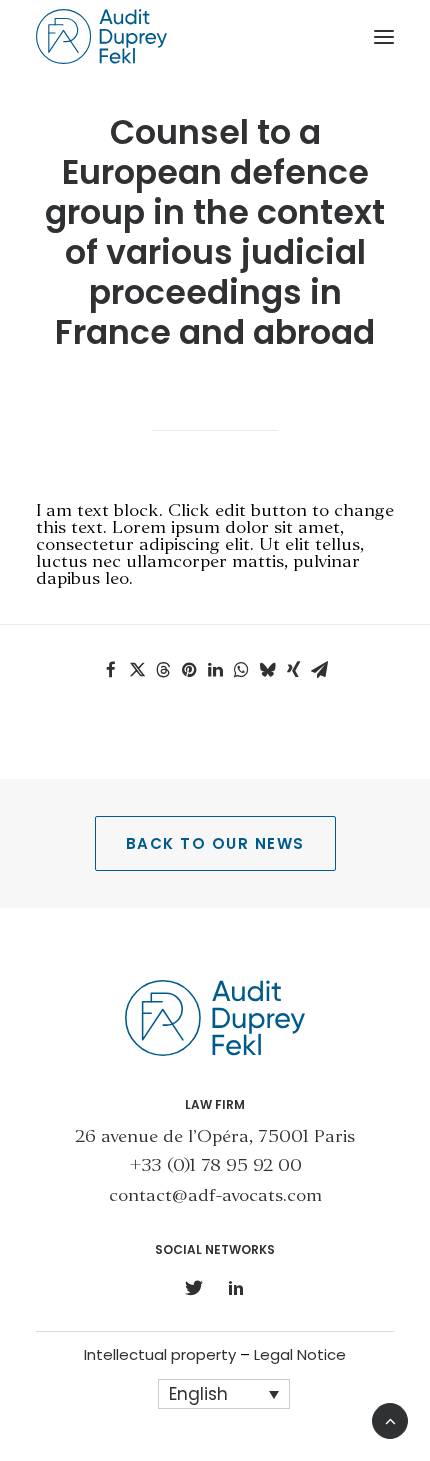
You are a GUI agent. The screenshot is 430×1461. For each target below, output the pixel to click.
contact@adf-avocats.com (215, 1196)
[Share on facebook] (111, 670)
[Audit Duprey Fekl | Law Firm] (101, 36)
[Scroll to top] (390, 1418)
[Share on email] (319, 670)
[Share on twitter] (137, 670)
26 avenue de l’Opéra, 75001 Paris (215, 1137)
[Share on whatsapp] (241, 670)
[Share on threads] (163, 670)
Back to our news (215, 843)
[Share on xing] (293, 670)
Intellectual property (160, 1354)
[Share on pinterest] (189, 670)
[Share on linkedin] (215, 670)
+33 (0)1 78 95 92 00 (215, 1166)
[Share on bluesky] (267, 670)
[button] (384, 36)
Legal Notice (300, 1354)
